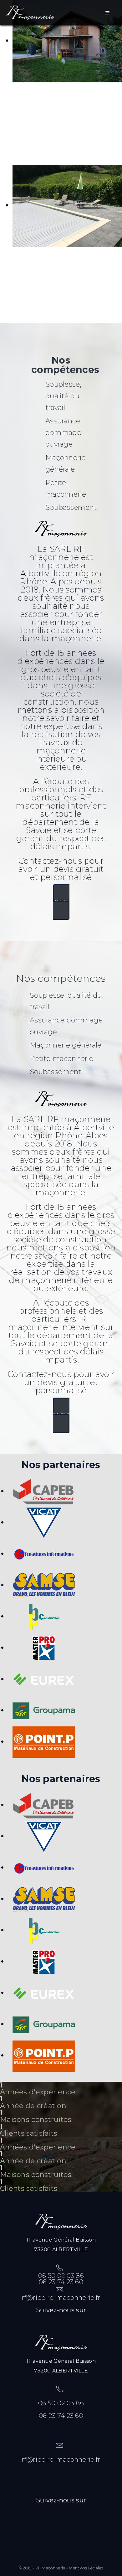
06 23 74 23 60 (61, 2282)
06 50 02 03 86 (61, 2276)
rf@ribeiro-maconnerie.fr (61, 2298)
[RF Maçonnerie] (30, 13)
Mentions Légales (86, 2568)
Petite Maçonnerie (48, 256)
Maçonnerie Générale (48, 92)
